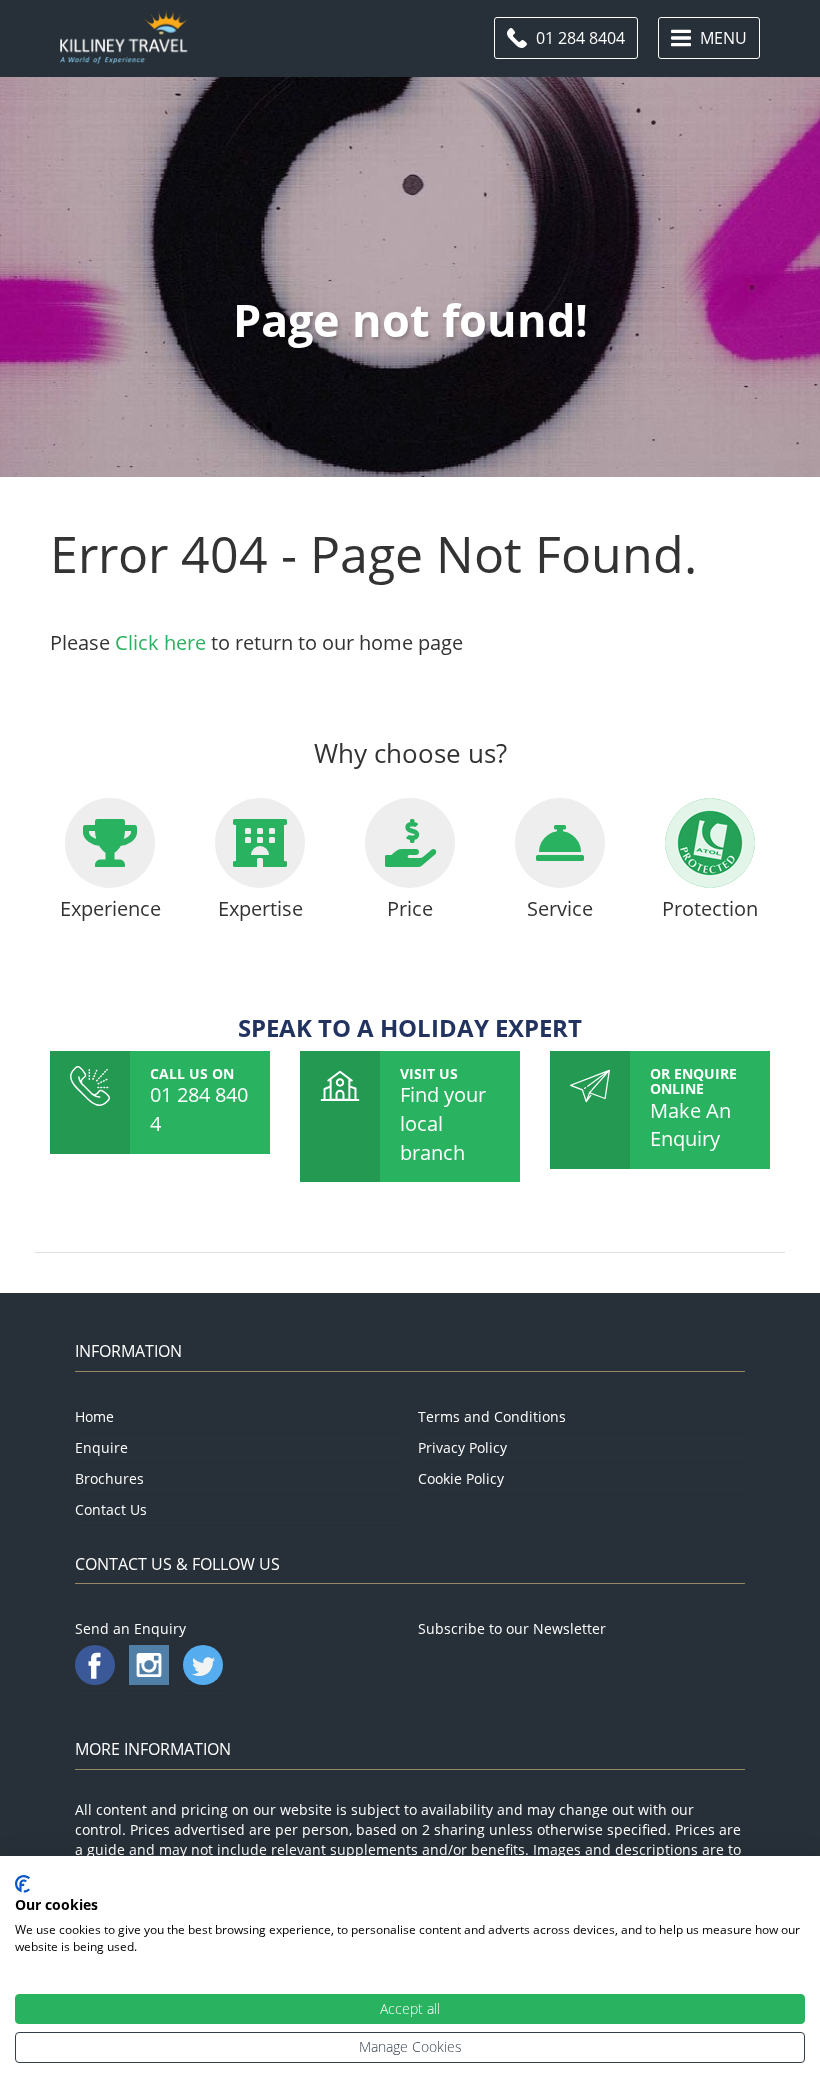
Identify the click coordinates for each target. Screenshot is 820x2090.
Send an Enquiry (130, 1628)
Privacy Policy (462, 1447)
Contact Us (111, 1509)
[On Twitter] (203, 1679)
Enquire (101, 1447)
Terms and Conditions (492, 1416)
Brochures (109, 1478)
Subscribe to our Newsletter (512, 1628)
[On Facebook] (97, 1679)
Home (94, 1416)
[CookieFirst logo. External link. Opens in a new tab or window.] (22, 1884)
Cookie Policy (461, 1478)
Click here (160, 642)
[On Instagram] (151, 1679)
